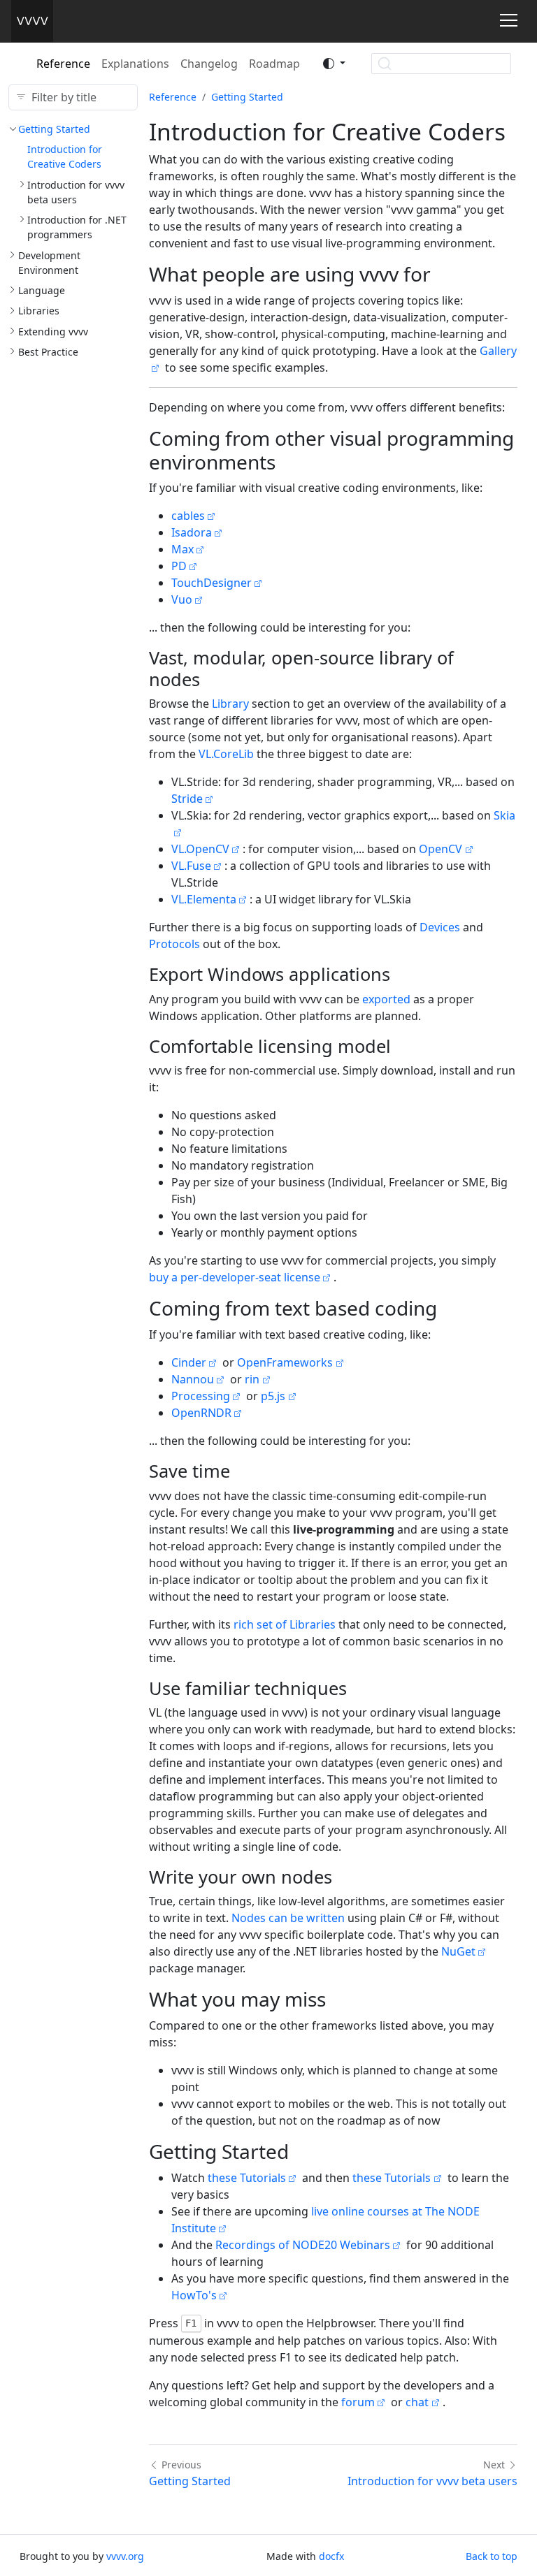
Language (42, 290)
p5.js (273, 1396)
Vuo (182, 599)
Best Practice (48, 352)
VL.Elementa (204, 899)
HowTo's (194, 2295)
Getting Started (54, 129)
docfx (331, 2556)
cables (188, 516)
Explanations (135, 64)
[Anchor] (444, 274)
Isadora (192, 532)
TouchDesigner (212, 583)
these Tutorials (247, 2178)
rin (252, 1379)
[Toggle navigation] (509, 20)
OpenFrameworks (285, 1362)
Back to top (492, 2556)
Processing (201, 1396)
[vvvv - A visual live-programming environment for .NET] (32, 21)
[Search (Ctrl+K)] (441, 64)
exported (386, 999)
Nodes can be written (288, 1918)
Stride (187, 799)
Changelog (209, 64)
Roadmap (274, 64)
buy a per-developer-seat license (235, 1277)
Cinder (189, 1362)
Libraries (39, 311)
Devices (440, 927)
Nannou (193, 1379)
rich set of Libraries (285, 1624)
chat (417, 2402)
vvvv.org (125, 2556)
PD (179, 566)
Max (182, 549)
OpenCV (441, 849)
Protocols (174, 944)
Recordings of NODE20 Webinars (303, 2245)
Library (230, 704)
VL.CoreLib (226, 754)
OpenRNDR (201, 1413)
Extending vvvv (53, 332)
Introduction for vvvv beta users (432, 2481)
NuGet (458, 1951)
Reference (63, 64)
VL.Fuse (191, 866)
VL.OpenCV (200, 849)
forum (358, 2402)
